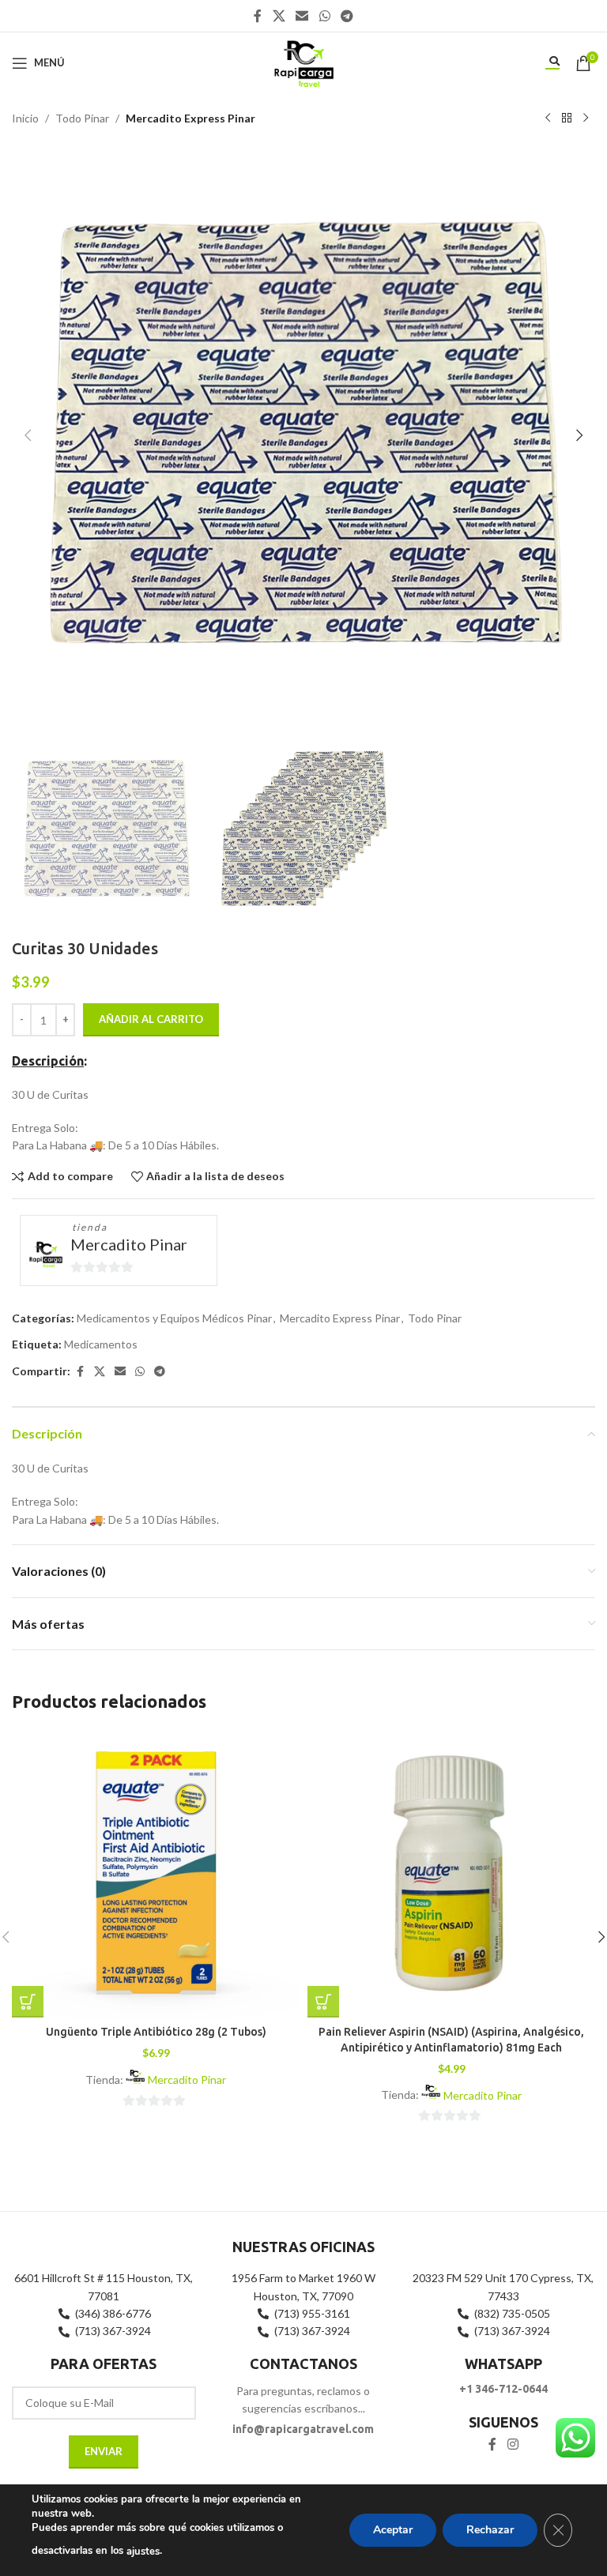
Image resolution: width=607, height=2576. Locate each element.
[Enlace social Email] (302, 16)
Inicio (25, 118)
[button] (28, 435)
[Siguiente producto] (586, 118)
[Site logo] (303, 61)
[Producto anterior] (548, 118)
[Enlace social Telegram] (347, 16)
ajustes (143, 2552)
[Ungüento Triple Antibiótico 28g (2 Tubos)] (156, 1874)
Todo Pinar (82, 118)
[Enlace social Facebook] (258, 16)
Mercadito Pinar (129, 1244)
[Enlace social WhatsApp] (324, 16)
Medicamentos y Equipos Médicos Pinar (174, 1318)
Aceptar (393, 2530)
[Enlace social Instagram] (513, 2445)
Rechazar (490, 2530)
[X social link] (279, 16)
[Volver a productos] (567, 118)
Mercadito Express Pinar (190, 118)
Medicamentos (101, 1344)
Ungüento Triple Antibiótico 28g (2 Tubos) (156, 2032)
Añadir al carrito (151, 1019)
